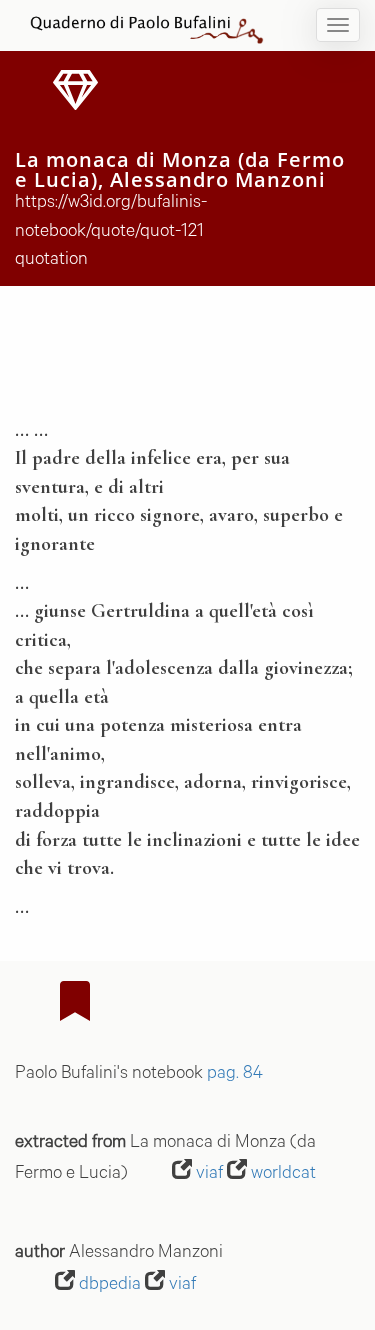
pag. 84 (235, 1075)
